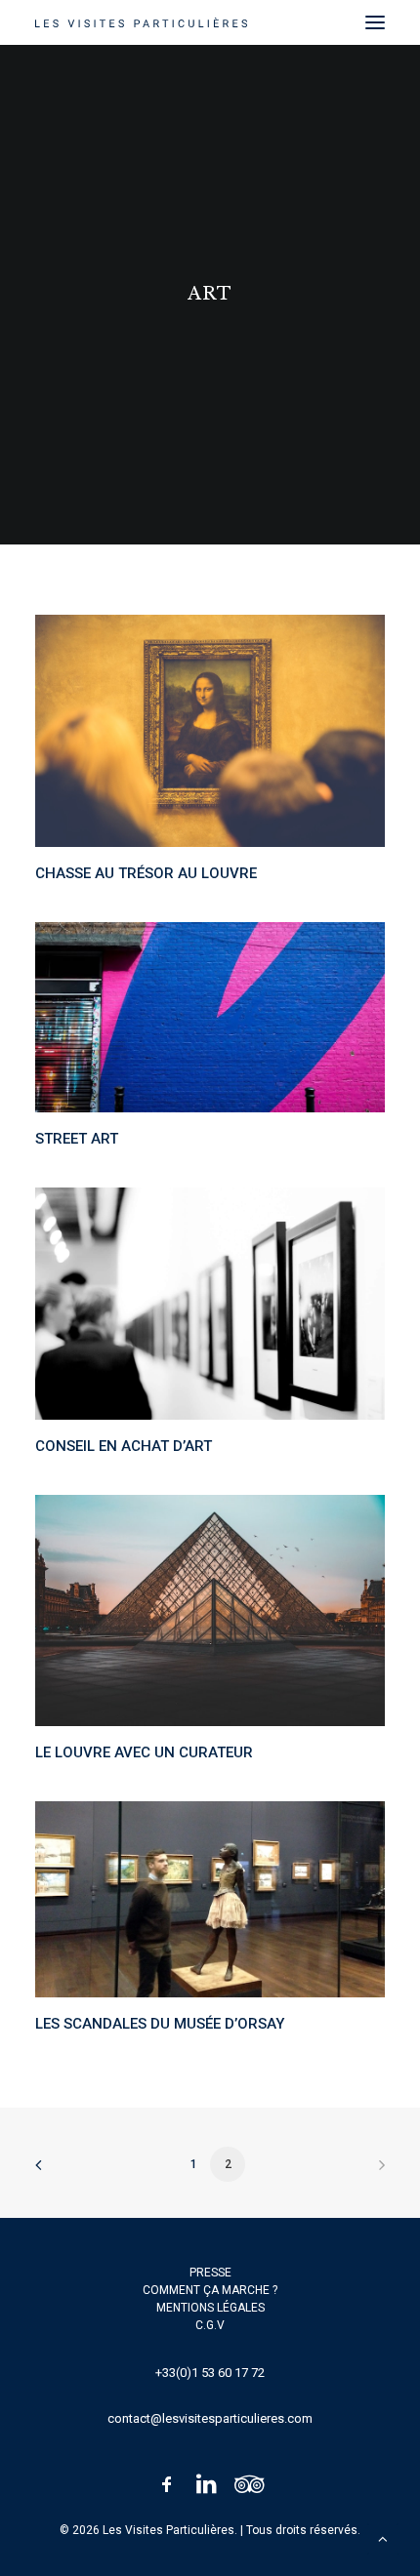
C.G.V (210, 2325)
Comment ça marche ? (210, 2290)
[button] (375, 22)
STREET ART (77, 1139)
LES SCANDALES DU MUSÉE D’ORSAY (160, 2024)
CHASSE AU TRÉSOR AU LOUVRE (146, 873)
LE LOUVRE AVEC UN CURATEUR (144, 1752)
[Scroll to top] (383, 2538)
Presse (210, 2273)
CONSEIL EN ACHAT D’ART (124, 1446)
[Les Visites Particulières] (141, 22)
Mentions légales (210, 2308)
